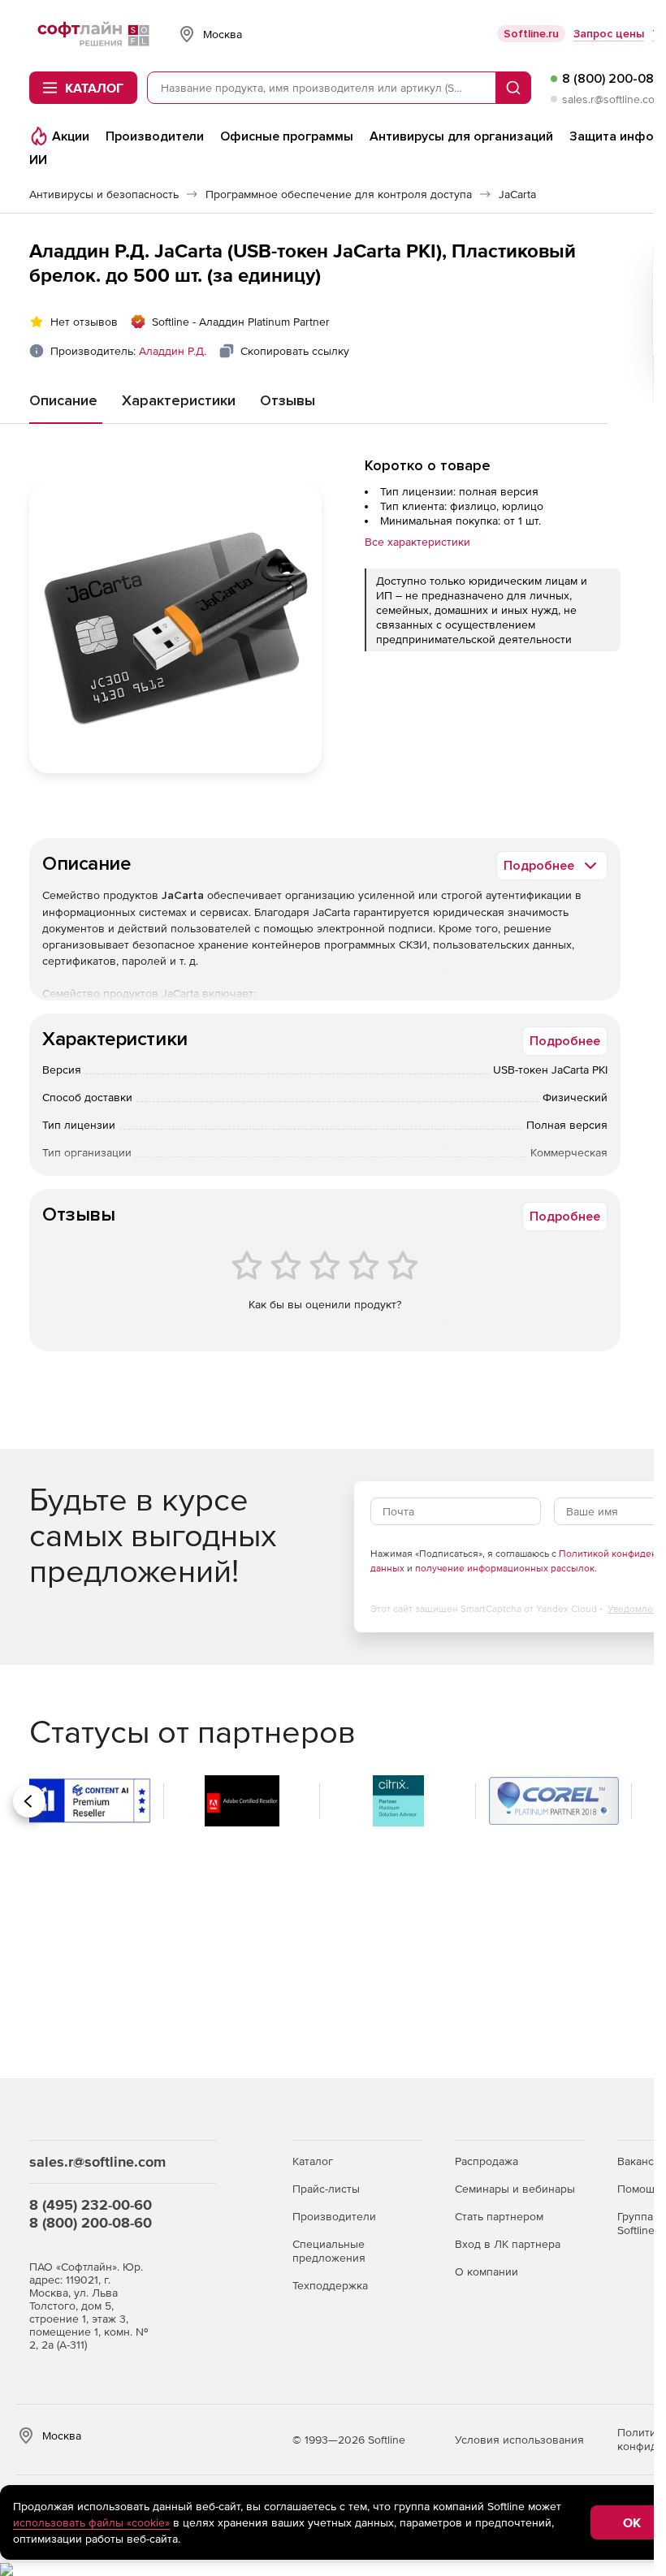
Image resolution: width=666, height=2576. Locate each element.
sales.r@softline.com (613, 99)
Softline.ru (531, 34)
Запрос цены (609, 34)
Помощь (639, 2189)
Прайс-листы (326, 2189)
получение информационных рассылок (505, 1568)
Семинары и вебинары (515, 2189)
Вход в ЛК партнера (508, 2244)
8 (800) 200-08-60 (91, 2222)
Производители (334, 2216)
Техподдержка (330, 2285)
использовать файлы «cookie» (91, 2522)
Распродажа (487, 2161)
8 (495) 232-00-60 (91, 2204)
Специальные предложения (329, 2251)
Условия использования (519, 2440)
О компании (487, 2271)
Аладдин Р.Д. (173, 351)
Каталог (313, 2161)
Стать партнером (499, 2216)
